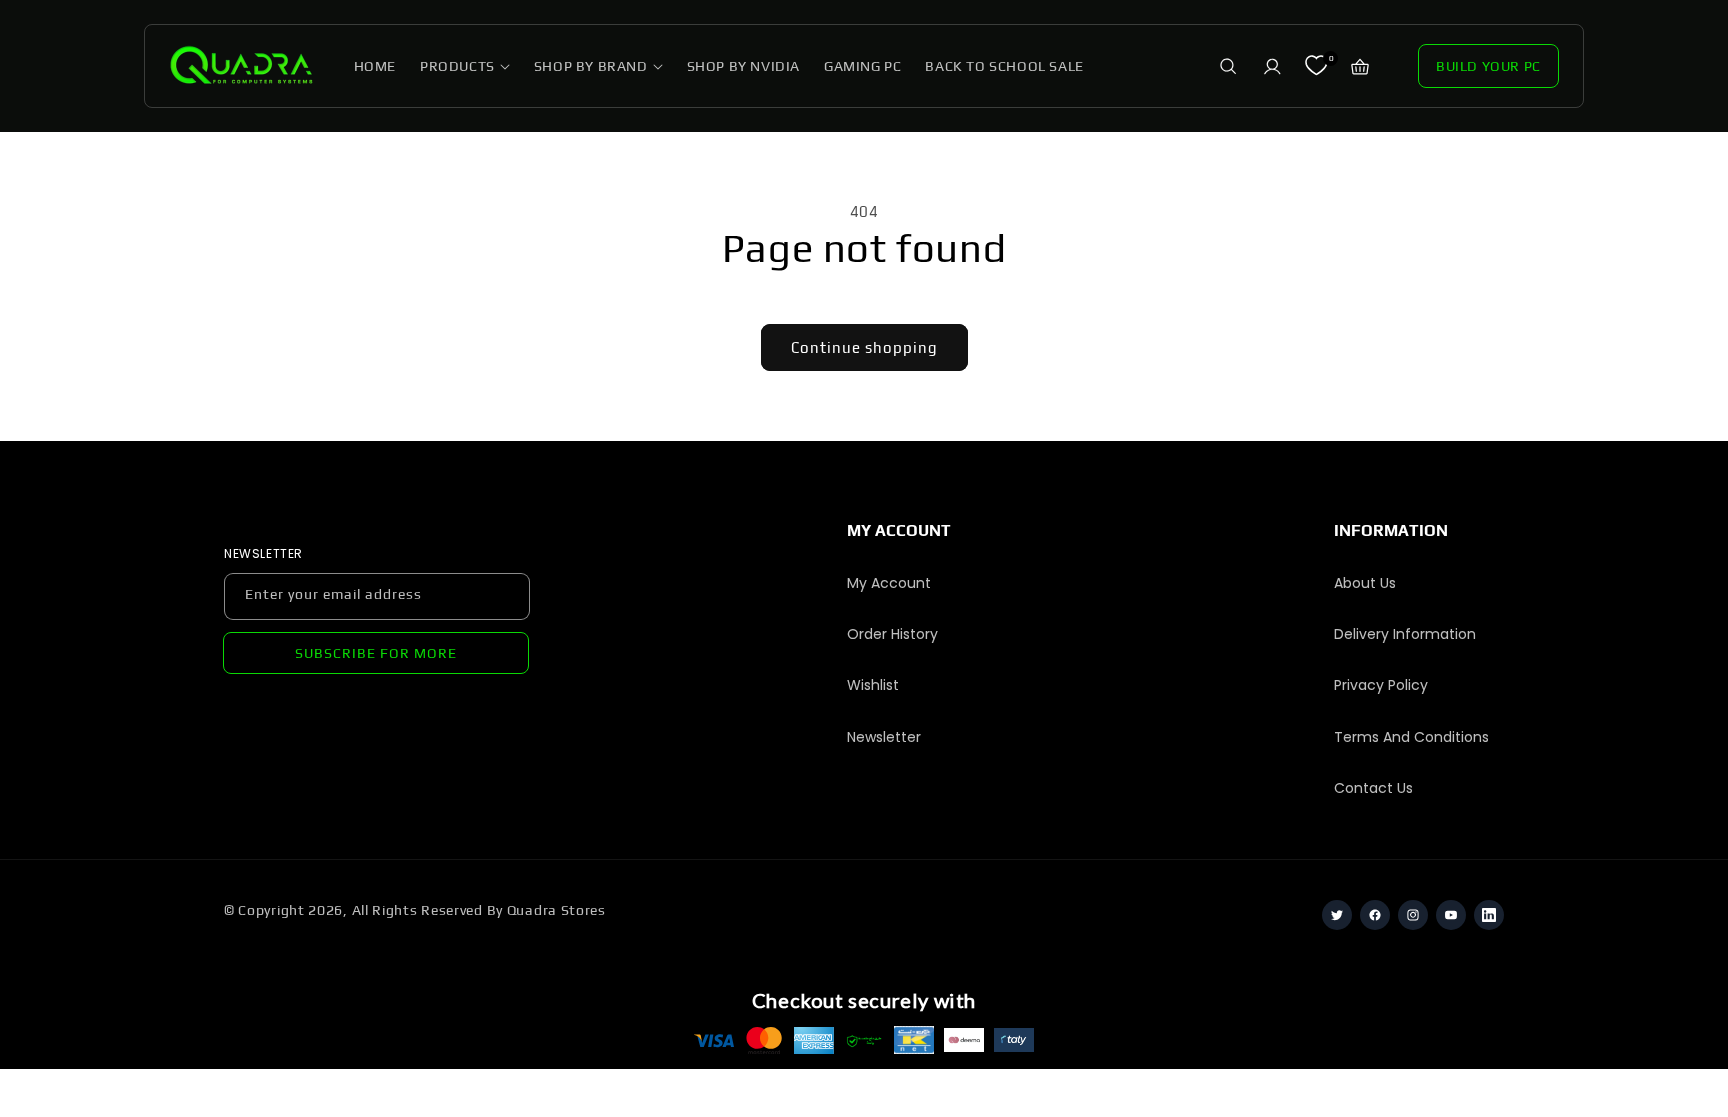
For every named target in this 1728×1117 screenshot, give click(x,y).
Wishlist (873, 685)
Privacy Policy (1381, 685)
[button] (465, 66)
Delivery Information (1405, 634)
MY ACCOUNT (899, 530)
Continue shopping (864, 347)
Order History (892, 634)
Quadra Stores (556, 910)
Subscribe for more (376, 653)
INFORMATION (1391, 530)
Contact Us (1373, 788)
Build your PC (1488, 66)
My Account (889, 583)
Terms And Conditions (1411, 737)
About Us (1365, 583)
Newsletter (884, 737)
